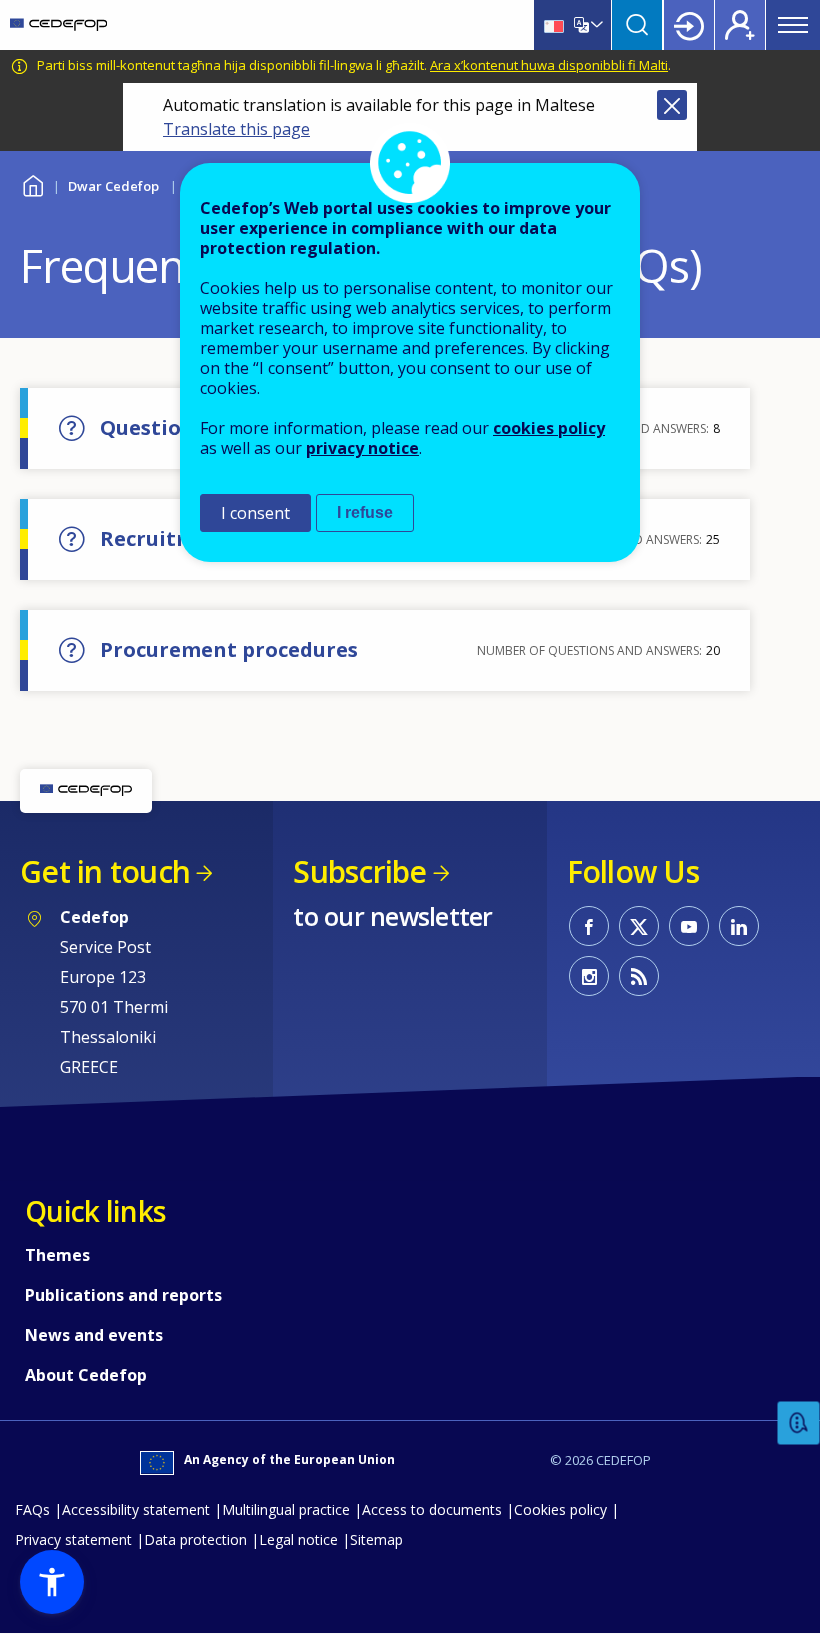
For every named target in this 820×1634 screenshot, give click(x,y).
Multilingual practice (286, 1509)
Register (740, 25)
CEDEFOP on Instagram (589, 976)
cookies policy (549, 428)
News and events (94, 1335)
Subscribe (359, 871)
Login (689, 25)
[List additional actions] (595, 25)
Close (672, 105)
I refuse (365, 512)
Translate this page (236, 129)
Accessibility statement (136, 1509)
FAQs (32, 1509)
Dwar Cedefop (113, 186)
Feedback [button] (799, 1423)
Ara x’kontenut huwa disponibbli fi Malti (549, 65)
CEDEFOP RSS (639, 976)
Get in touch (105, 871)
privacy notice (362, 448)
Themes (57, 1255)
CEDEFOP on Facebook (589, 926)
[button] (52, 1582)
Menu (793, 25)
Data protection (195, 1539)
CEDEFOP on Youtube (689, 926)
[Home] (58, 25)
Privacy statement (73, 1539)
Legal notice (298, 1539)
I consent (255, 513)
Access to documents (432, 1509)
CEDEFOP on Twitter (639, 926)
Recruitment (166, 538)
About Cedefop (86, 1375)
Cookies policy (560, 1509)
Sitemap (376, 1539)
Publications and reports (123, 1295)
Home (32, 183)
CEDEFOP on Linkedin (739, 926)
